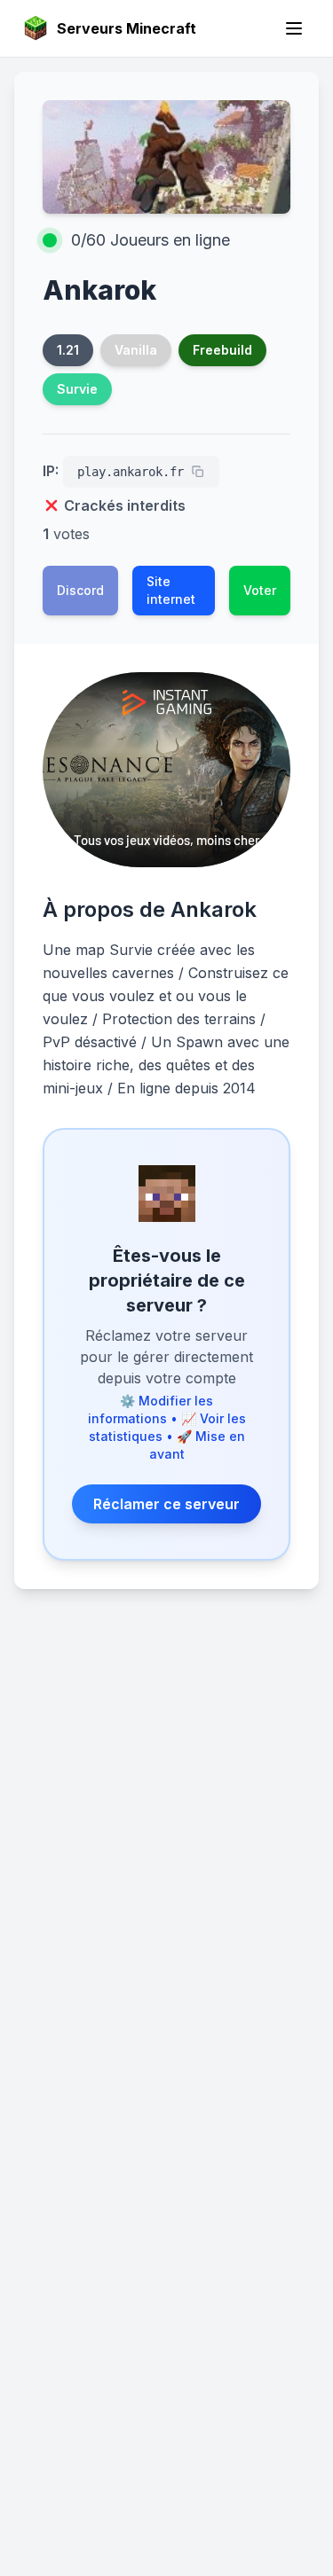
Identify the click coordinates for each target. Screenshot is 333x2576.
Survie (77, 389)
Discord (80, 590)
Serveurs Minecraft (127, 28)
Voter (260, 590)
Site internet (171, 590)
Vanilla (136, 350)
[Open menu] (294, 28)
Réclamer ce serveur (166, 1504)
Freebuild (222, 350)
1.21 (68, 350)
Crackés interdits (125, 505)
